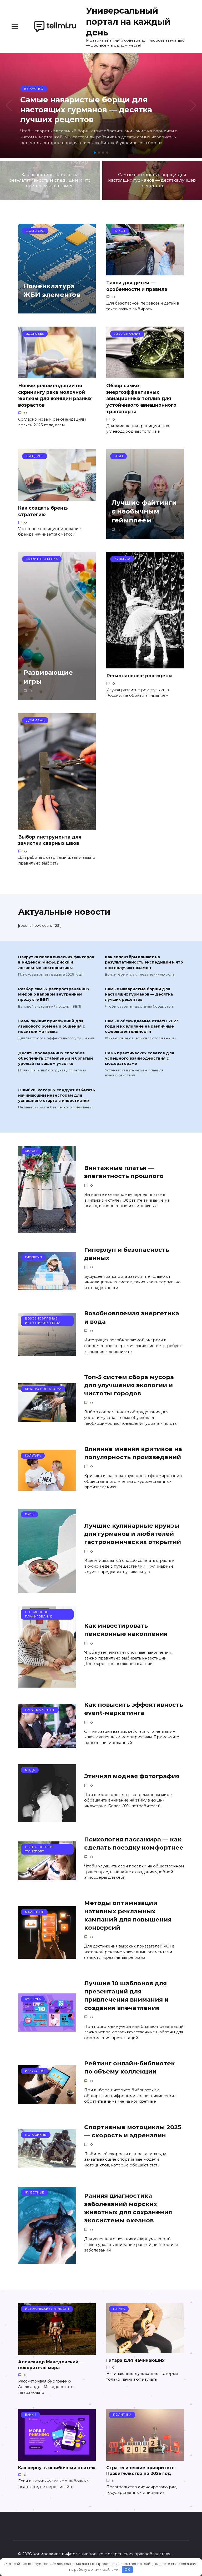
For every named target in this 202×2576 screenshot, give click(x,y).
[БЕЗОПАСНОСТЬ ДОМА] (47, 1418)
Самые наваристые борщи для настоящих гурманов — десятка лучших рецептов (139, 994)
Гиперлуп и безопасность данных (127, 1254)
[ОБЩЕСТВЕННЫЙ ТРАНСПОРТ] (47, 1877)
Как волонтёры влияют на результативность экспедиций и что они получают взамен (144, 962)
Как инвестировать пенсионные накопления (126, 1630)
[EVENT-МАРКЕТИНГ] (47, 1744)
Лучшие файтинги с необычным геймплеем (144, 511)
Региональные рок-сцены (139, 676)
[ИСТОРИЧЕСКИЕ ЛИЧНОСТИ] (57, 2352)
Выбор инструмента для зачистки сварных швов (50, 840)
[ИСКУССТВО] (47, 2101)
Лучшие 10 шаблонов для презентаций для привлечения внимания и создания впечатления (126, 1996)
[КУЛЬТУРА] (47, 1487)
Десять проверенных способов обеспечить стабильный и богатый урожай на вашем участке (55, 1058)
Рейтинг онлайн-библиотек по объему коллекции (130, 2067)
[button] (95, 153)
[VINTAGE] (47, 1229)
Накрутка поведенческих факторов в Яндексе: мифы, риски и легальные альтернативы (56, 962)
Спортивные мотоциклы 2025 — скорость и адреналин (133, 2131)
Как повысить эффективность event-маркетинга (134, 1709)
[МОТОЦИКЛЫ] (47, 2164)
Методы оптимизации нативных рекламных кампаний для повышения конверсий (128, 1915)
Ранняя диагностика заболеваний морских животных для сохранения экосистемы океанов (128, 2208)
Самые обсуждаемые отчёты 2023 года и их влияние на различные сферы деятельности (142, 1026)
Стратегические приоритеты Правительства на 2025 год (141, 2471)
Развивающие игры (48, 677)
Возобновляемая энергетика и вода (132, 1317)
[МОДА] (47, 1819)
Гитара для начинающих (135, 2360)
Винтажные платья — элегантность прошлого (124, 1172)
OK (127, 2569)
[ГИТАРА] (145, 2350)
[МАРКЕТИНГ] (47, 1955)
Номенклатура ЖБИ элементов (52, 290)
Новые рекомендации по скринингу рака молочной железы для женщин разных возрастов (55, 395)
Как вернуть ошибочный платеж (57, 2468)
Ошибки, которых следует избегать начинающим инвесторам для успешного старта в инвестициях (57, 1095)
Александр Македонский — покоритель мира (51, 2365)
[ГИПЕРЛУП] (47, 1287)
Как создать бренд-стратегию (43, 511)
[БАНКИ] (57, 2457)
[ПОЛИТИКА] (145, 2457)
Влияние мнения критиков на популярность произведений (133, 1453)
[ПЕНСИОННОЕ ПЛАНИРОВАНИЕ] (47, 1684)
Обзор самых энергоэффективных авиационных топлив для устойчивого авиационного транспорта (141, 399)
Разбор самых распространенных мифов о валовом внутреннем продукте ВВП (54, 994)
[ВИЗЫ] (47, 1590)
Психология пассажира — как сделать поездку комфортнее (134, 1843)
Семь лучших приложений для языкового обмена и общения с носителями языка (52, 1026)
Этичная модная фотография (132, 1776)
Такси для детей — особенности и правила (137, 286)
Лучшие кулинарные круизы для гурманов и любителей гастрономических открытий (133, 1534)
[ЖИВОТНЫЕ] (47, 2261)
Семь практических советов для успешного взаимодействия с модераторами (140, 1058)
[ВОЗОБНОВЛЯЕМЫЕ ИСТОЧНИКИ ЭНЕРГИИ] (47, 1353)
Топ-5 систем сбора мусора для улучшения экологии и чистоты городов (129, 1385)
